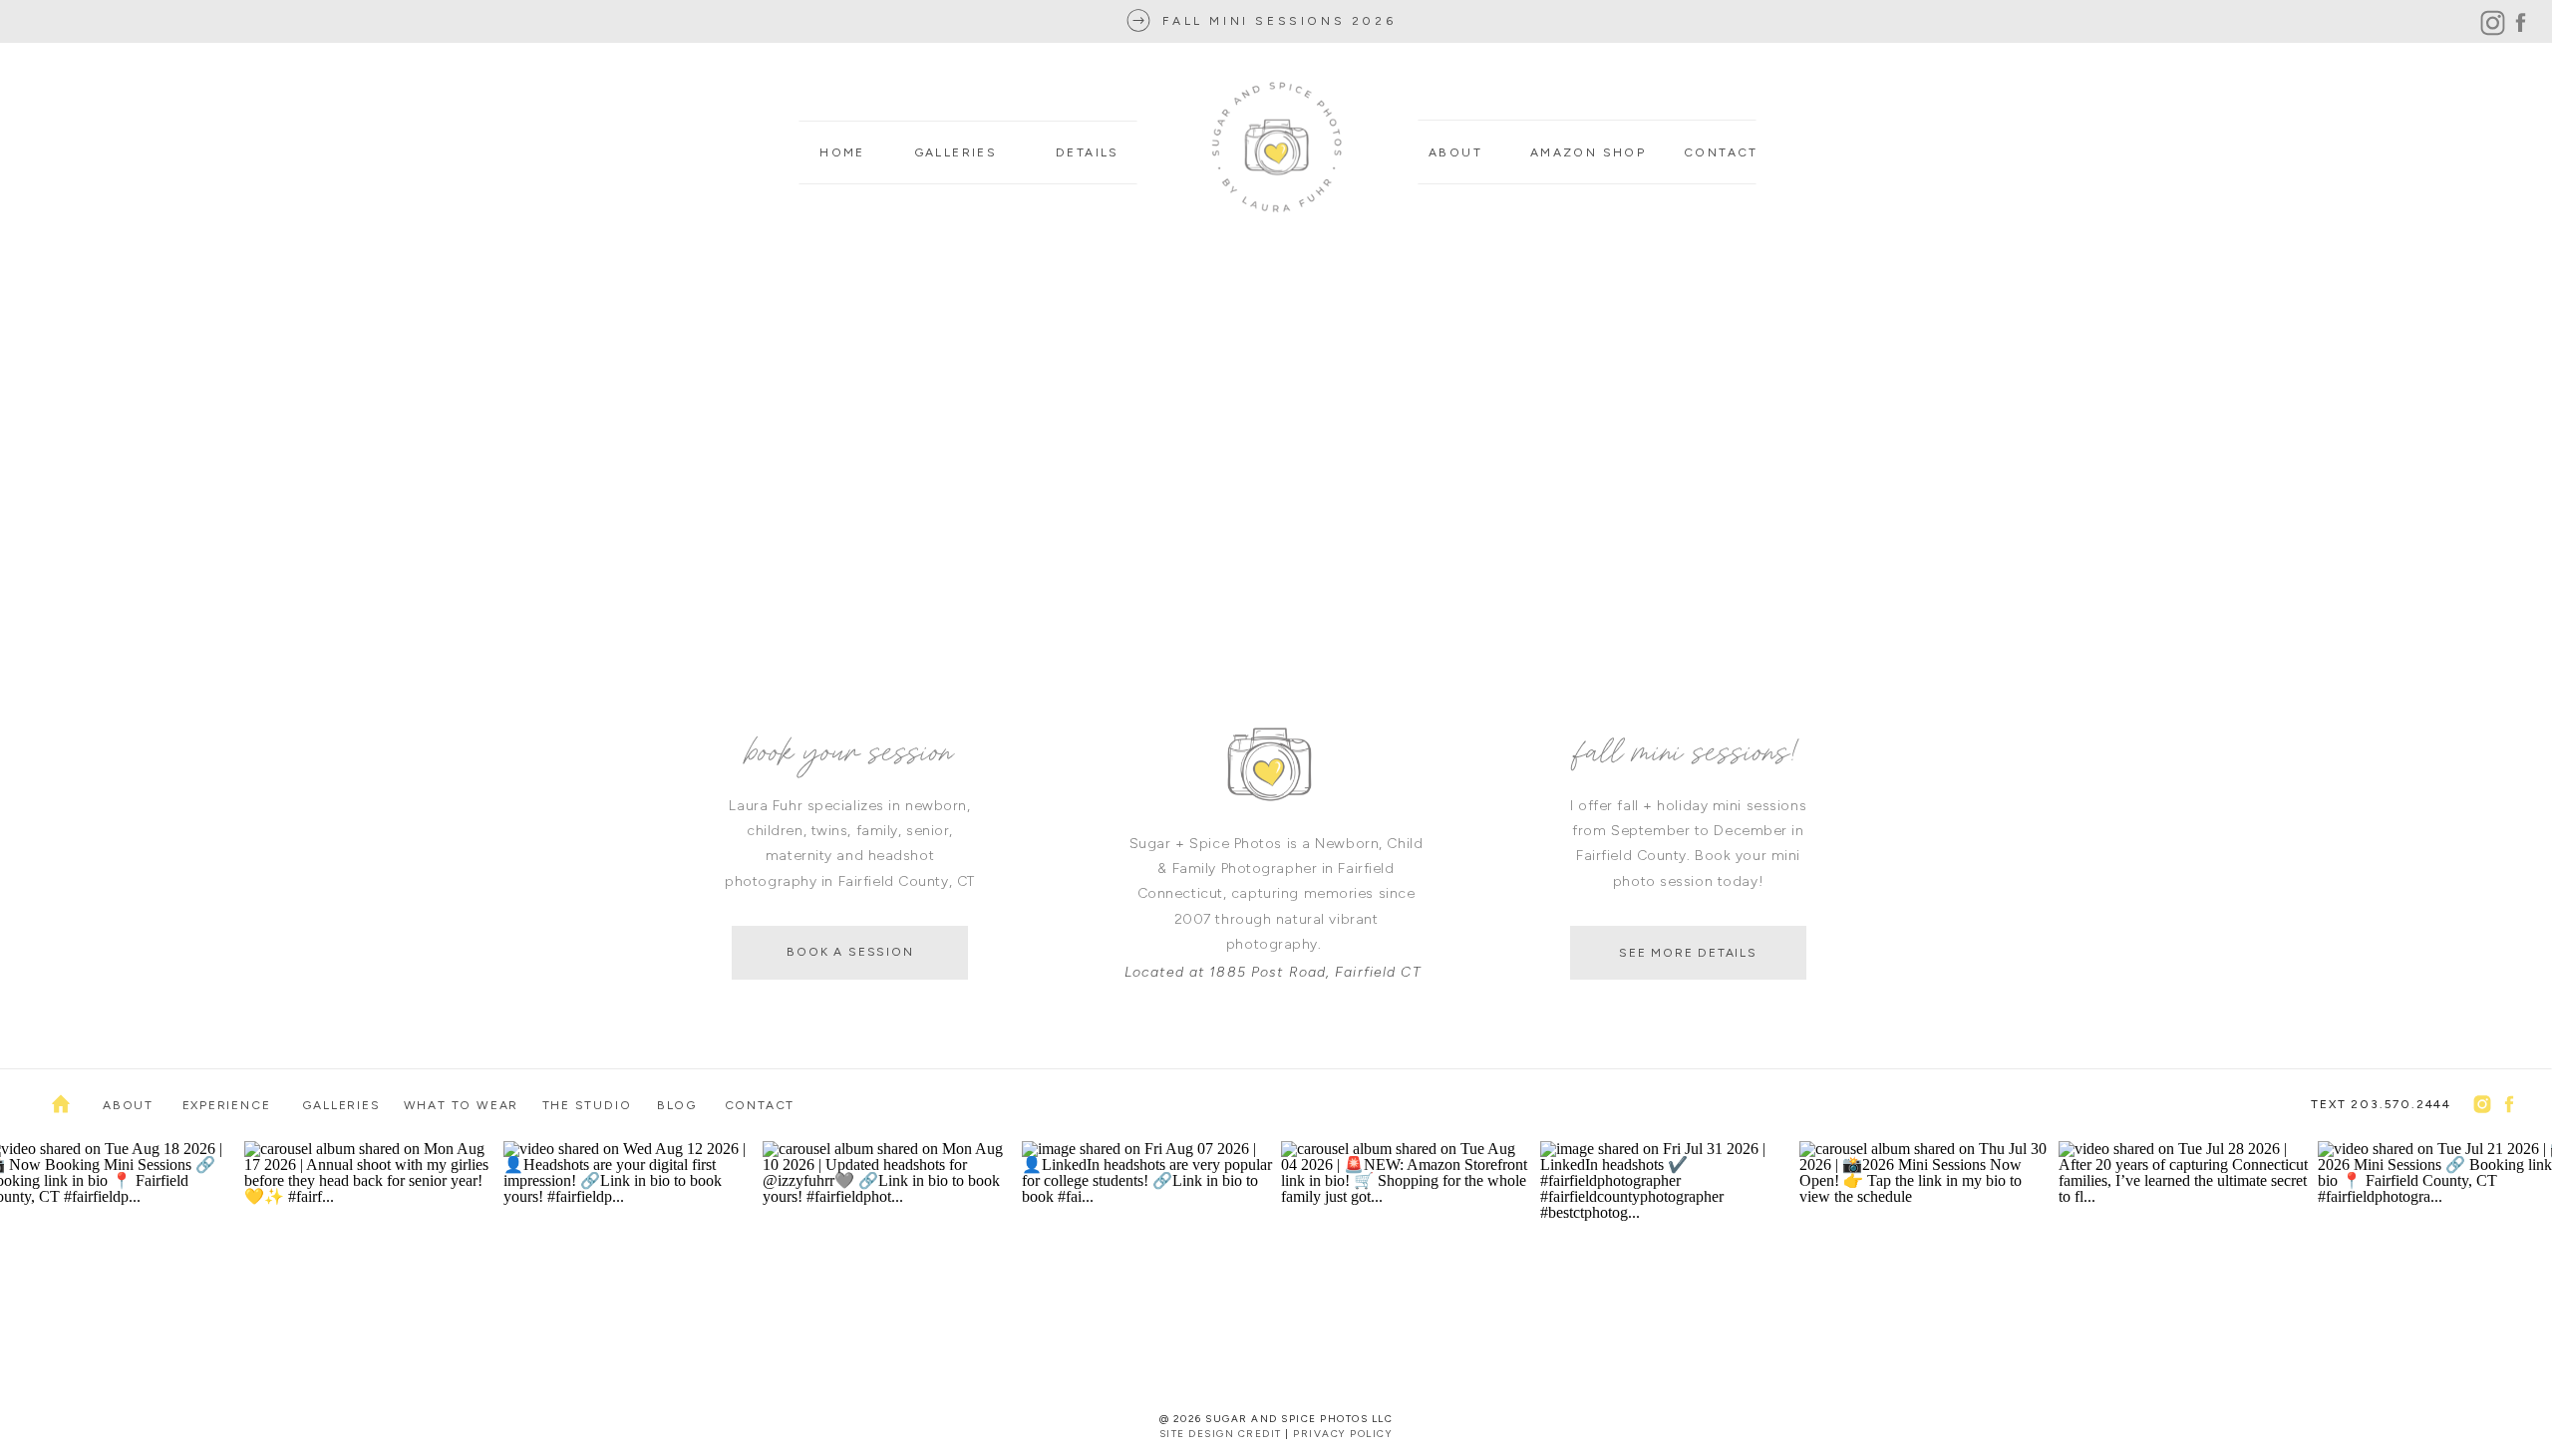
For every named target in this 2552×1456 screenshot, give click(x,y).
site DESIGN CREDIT (1221, 1434)
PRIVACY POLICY (1343, 1434)
